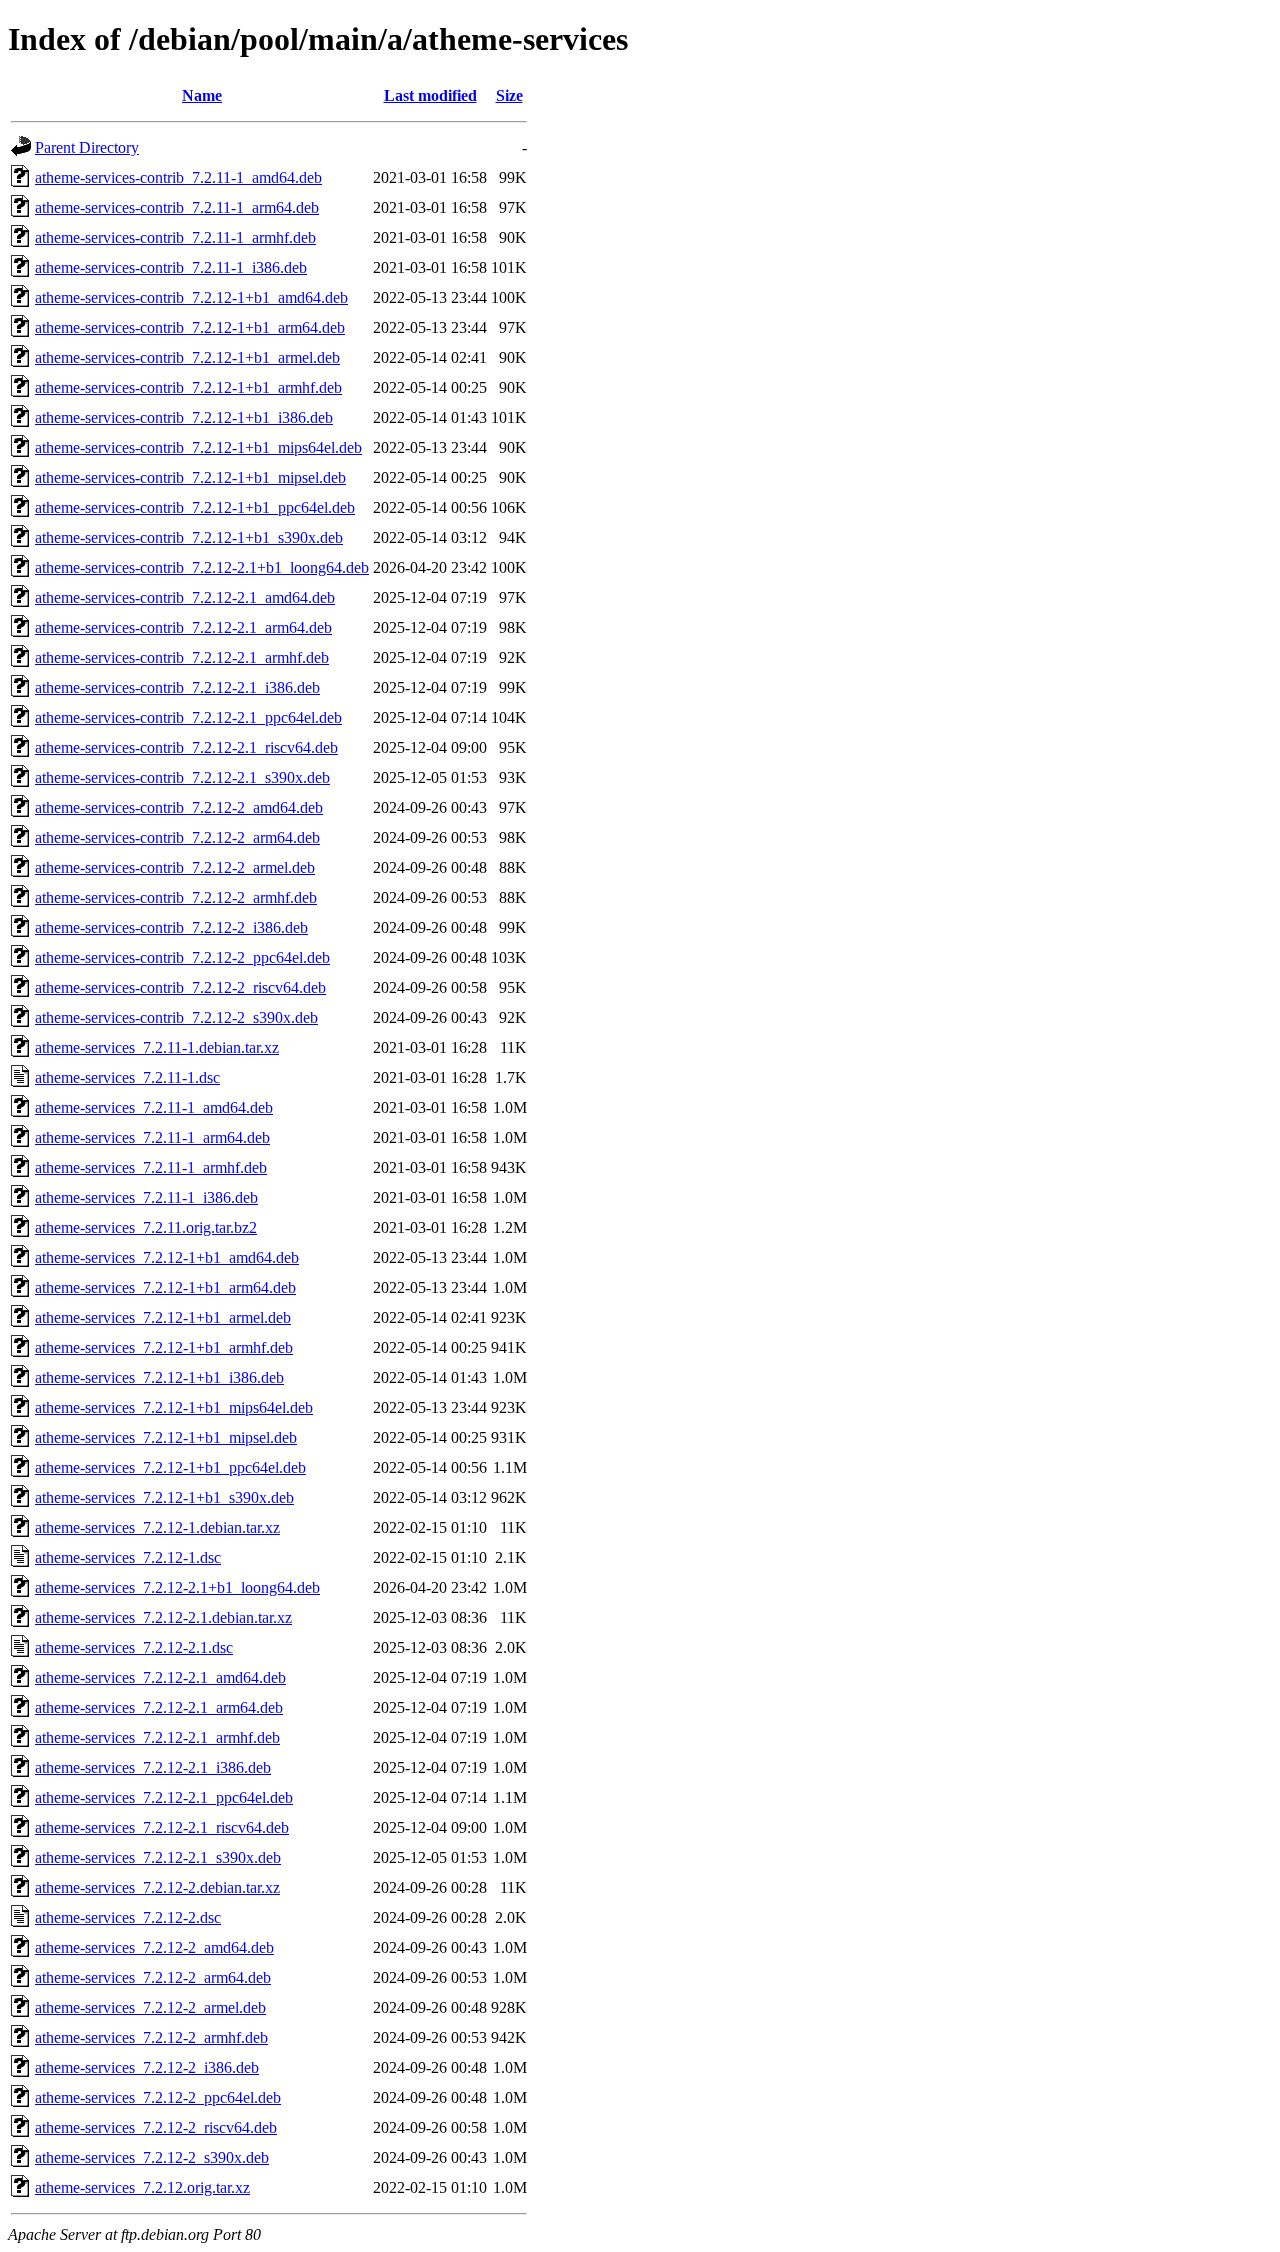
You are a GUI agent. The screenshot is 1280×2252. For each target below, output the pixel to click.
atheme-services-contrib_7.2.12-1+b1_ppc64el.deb (195, 507)
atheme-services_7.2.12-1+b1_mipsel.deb (166, 1437)
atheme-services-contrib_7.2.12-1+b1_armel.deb (187, 357)
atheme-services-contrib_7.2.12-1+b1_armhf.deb (188, 387)
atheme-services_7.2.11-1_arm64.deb (152, 1137)
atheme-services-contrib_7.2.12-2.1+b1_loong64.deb (202, 567)
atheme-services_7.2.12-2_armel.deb (150, 2007)
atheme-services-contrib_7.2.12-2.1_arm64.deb (183, 627)
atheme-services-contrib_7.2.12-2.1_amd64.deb (185, 597)
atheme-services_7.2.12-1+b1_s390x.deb (164, 1497)
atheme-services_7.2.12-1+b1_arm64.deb (165, 1287)
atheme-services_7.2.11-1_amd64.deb (154, 1107)
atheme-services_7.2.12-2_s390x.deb (152, 2157)
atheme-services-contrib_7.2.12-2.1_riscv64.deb (186, 747)
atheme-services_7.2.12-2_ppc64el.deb (158, 2097)
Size (509, 95)
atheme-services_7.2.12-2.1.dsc (134, 1647)
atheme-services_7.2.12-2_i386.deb (147, 2067)
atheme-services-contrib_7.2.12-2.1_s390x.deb (182, 777)
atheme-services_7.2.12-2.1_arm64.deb (159, 1707)
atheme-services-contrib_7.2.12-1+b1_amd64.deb (191, 297)
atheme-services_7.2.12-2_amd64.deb (154, 1947)
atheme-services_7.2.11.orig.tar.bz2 (146, 1227)
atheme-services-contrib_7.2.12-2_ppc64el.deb (182, 957)
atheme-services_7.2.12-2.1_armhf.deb (157, 1737)
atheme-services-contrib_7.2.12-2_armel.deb (175, 867)
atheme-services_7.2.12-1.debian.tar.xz (157, 1527)
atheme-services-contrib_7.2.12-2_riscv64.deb (180, 987)
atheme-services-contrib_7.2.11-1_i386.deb (171, 267)
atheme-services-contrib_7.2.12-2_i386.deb (171, 927)
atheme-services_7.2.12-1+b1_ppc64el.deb (170, 1467)
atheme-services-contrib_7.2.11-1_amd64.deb (178, 177)
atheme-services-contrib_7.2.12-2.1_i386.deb (177, 687)
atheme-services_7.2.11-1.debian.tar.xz (157, 1047)
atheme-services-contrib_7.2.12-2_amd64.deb (179, 807)
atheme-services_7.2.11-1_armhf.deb (151, 1167)
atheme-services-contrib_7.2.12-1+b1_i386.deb (184, 417)
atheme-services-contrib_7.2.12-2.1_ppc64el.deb (188, 717)
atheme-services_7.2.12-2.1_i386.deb (153, 1767)
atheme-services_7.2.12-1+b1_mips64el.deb (174, 1407)
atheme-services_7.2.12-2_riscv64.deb (156, 2127)
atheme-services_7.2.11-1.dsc (127, 1077)
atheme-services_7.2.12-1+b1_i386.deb (159, 1377)
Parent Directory (87, 147)
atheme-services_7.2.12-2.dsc (128, 1917)
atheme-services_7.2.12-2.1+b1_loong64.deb (177, 1587)
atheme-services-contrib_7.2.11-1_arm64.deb (177, 207)
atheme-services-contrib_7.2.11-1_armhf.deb (175, 237)
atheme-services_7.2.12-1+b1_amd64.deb (167, 1257)
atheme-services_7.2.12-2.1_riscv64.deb (162, 1827)
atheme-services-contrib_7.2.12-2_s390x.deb (176, 1017)
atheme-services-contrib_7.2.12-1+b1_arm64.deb (190, 327)
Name (202, 95)
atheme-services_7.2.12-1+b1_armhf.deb (164, 1347)
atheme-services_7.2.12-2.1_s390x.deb (158, 1857)
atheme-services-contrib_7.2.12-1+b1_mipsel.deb (190, 477)
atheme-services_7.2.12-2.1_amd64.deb (160, 1677)
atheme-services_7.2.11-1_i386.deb (146, 1197)
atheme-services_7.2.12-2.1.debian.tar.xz (163, 1617)
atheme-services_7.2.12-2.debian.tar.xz (157, 1887)
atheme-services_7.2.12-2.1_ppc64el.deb (164, 1797)
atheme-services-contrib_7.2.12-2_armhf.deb (176, 897)
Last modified (430, 95)
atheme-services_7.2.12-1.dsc (128, 1557)
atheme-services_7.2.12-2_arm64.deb (153, 1977)
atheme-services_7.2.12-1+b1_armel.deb (163, 1317)
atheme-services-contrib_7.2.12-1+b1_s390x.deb (189, 537)
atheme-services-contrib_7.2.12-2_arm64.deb (177, 837)
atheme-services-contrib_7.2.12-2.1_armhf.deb (182, 657)
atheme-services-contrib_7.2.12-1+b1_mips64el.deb (198, 447)
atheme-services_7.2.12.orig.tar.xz (142, 2187)
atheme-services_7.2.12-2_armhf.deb (151, 2037)
